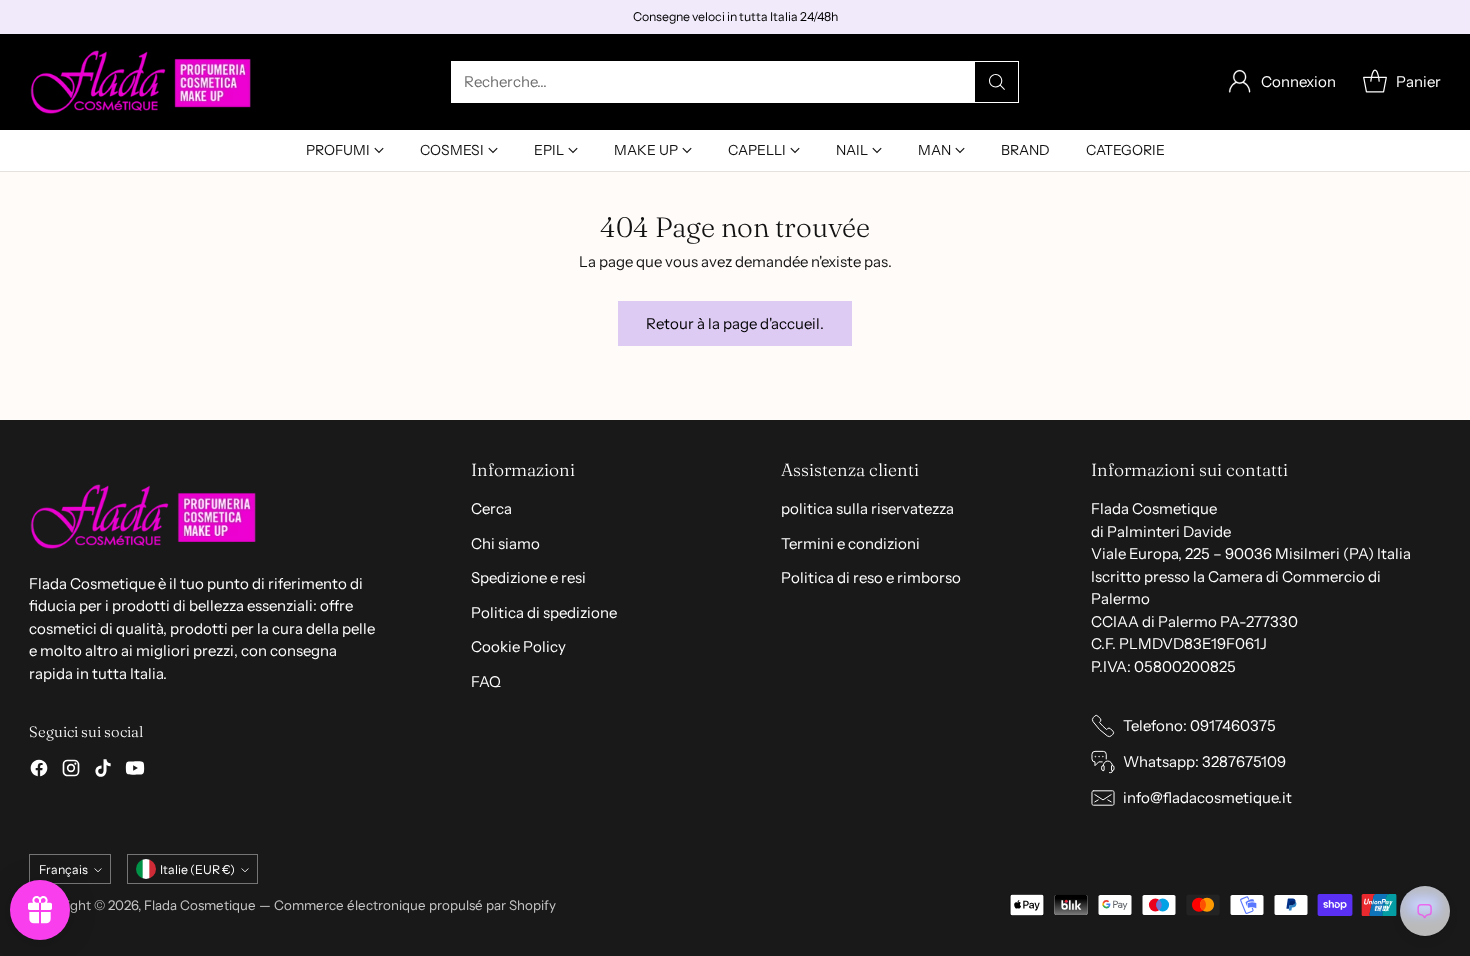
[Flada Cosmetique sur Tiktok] (103, 771)
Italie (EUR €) (197, 869)
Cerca (491, 508)
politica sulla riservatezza (867, 508)
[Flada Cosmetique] (141, 82)
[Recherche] (997, 82)
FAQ (486, 681)
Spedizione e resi (528, 577)
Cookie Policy (518, 646)
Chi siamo (505, 543)
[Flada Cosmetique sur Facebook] (39, 771)
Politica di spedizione (544, 612)
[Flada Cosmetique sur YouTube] (135, 771)
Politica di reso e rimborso (871, 577)
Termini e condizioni (850, 543)
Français (63, 869)
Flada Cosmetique (200, 905)
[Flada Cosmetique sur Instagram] (71, 771)
